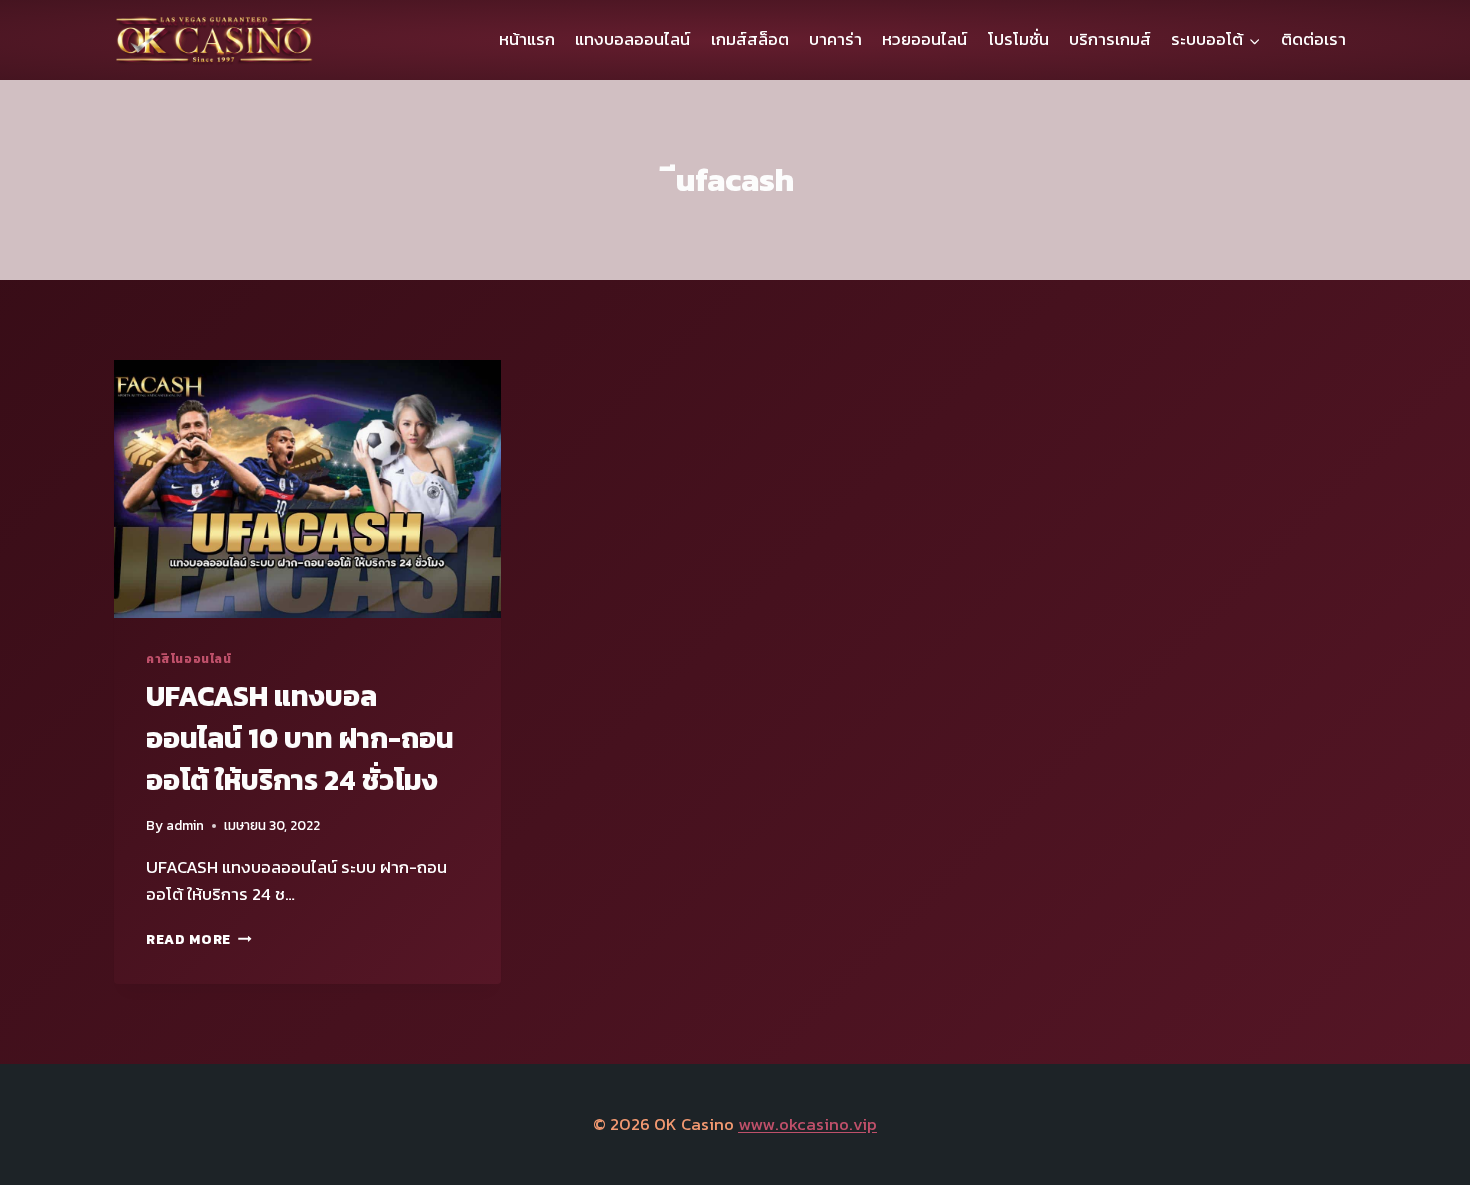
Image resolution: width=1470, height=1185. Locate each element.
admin (185, 825)
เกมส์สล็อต (750, 39)
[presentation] (307, 489)
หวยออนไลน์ (924, 39)
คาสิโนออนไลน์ (189, 659)
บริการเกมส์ (1110, 39)
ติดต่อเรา (1313, 39)
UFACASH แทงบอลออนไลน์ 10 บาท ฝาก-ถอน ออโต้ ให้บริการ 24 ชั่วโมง (300, 738)
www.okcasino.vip (807, 1124)
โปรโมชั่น (1018, 39)
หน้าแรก (527, 39)
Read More (199, 939)
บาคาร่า (835, 39)
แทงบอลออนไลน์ (632, 39)
